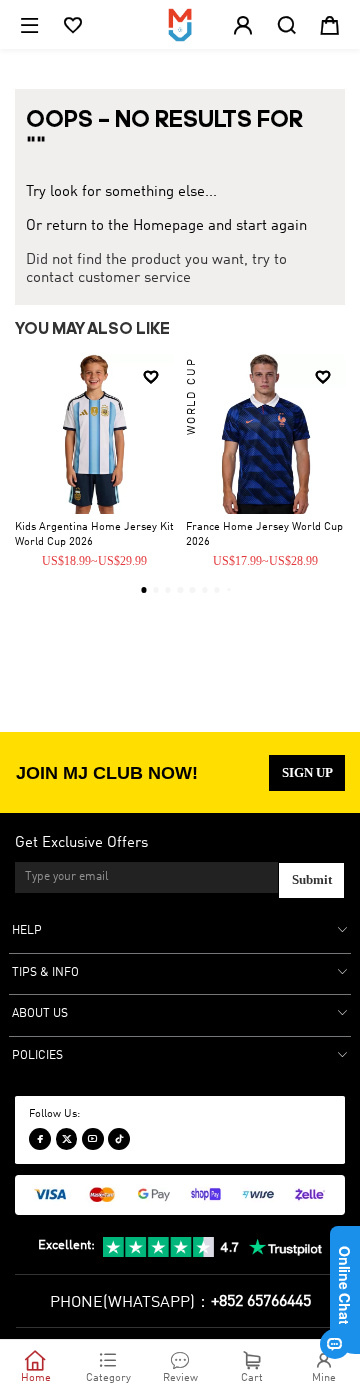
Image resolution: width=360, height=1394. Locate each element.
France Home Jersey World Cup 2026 (264, 535)
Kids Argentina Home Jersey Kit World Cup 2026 (94, 535)
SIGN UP (307, 773)
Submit (312, 880)
